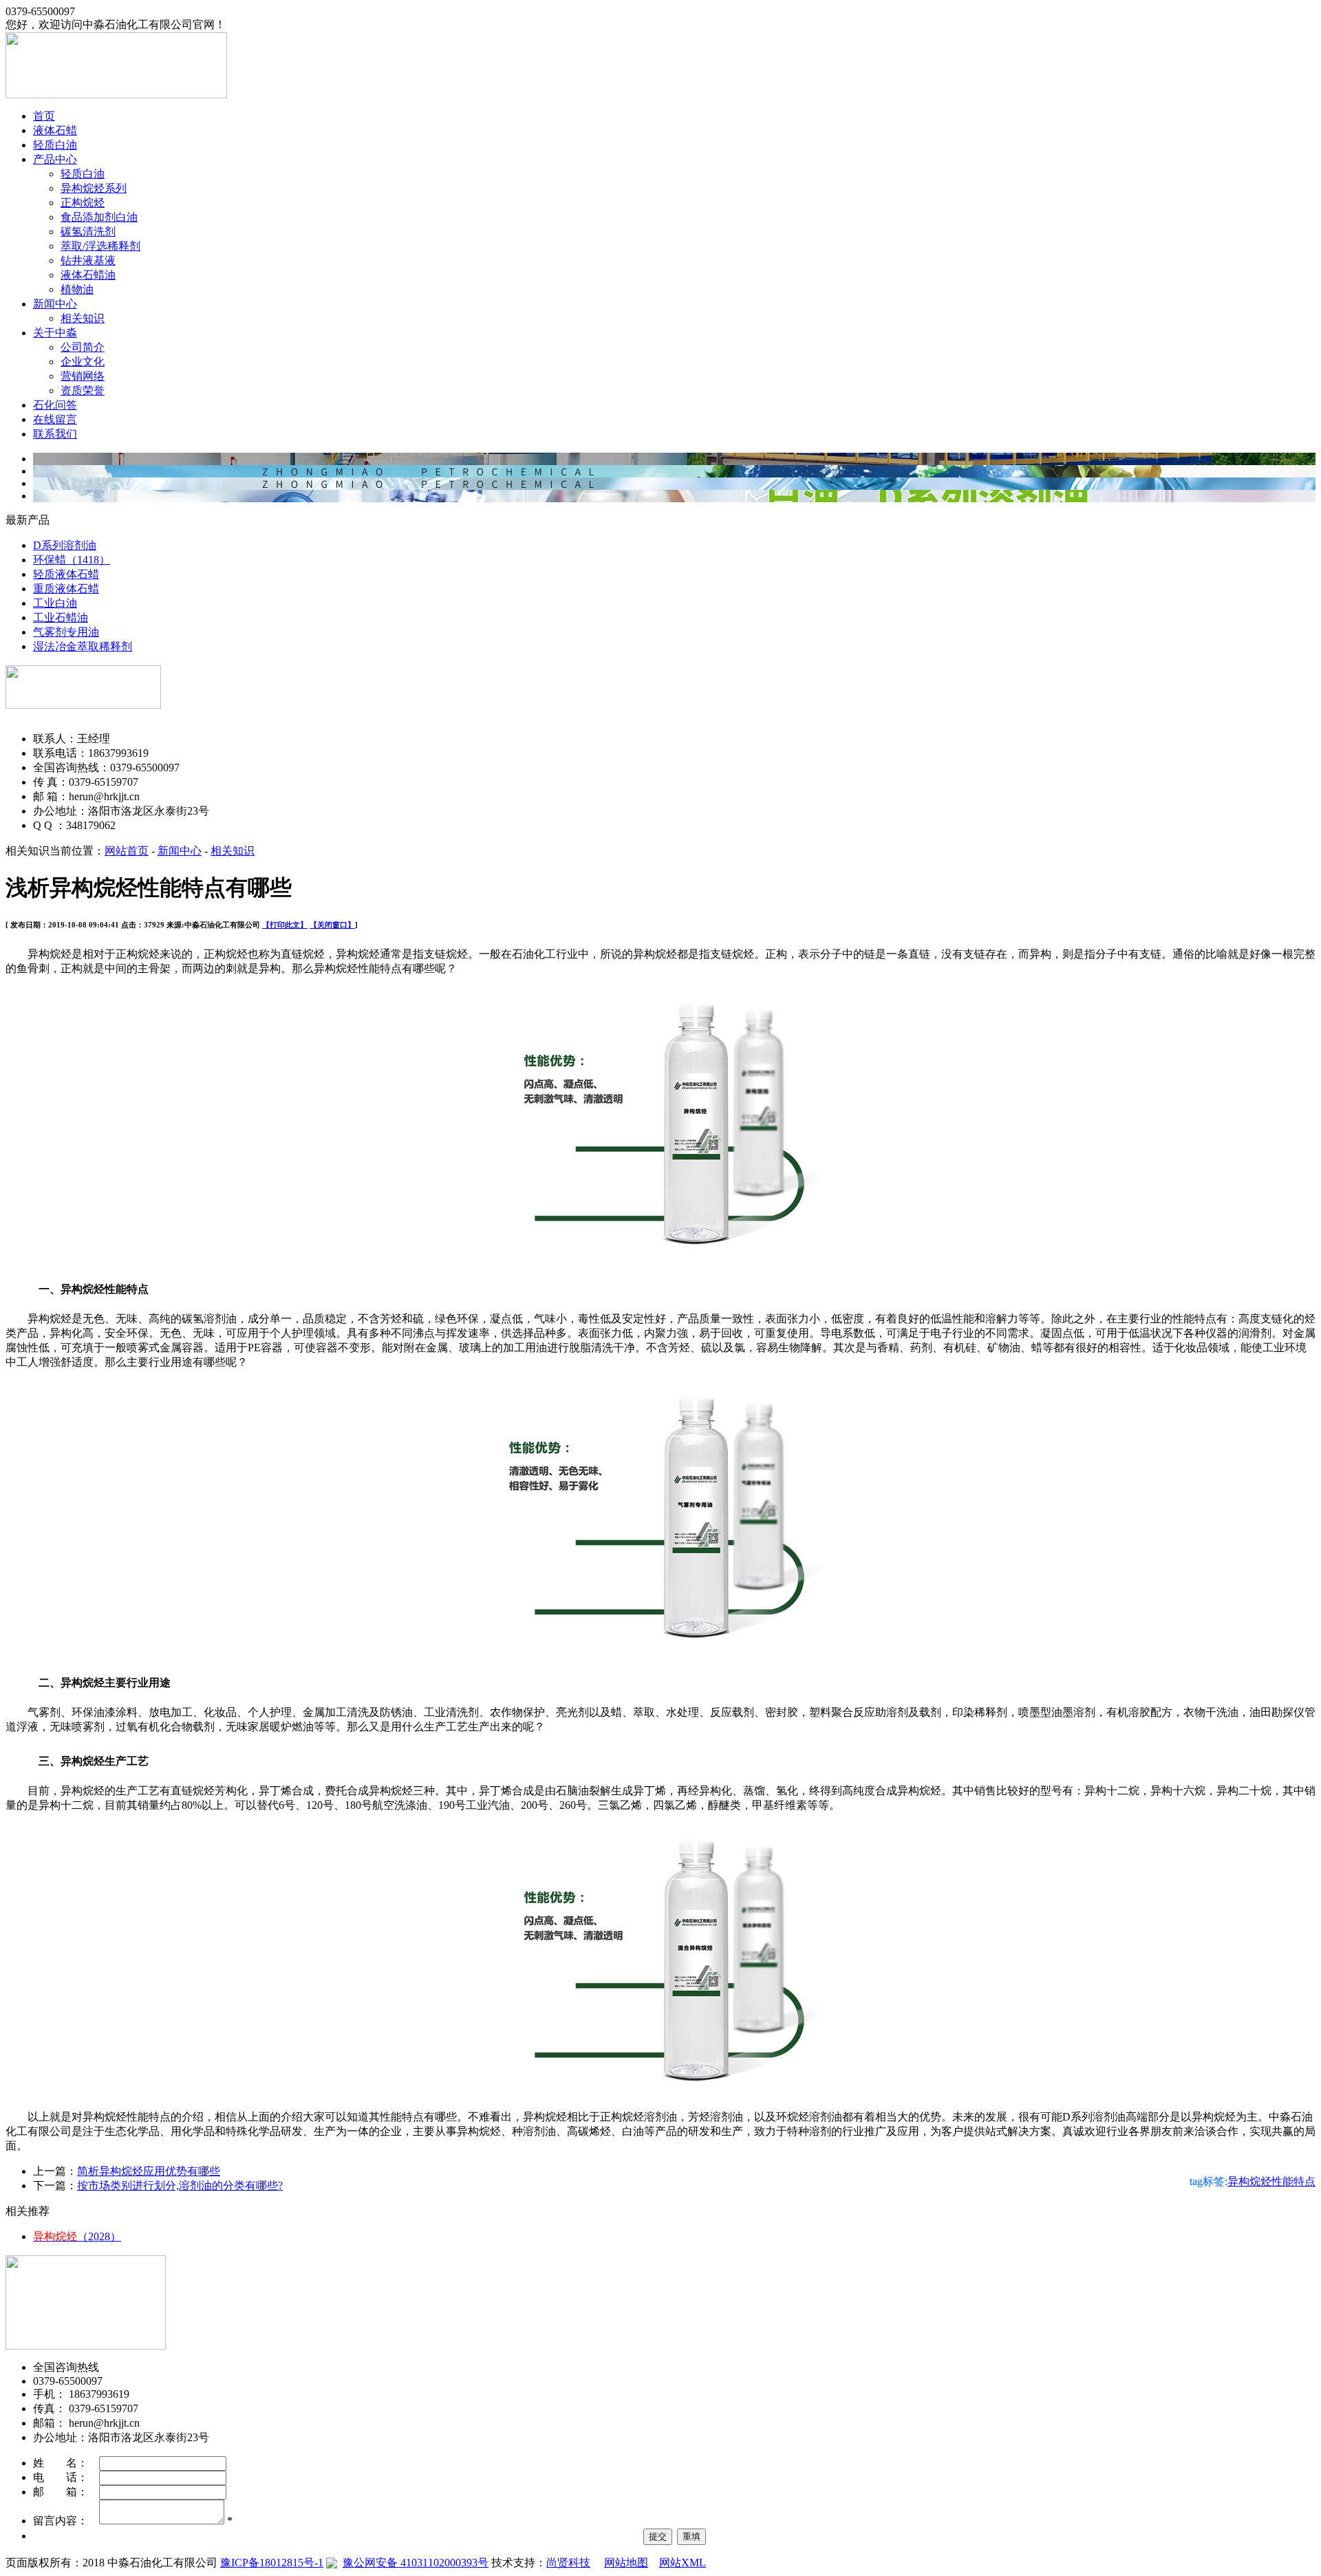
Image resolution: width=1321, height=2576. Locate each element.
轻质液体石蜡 (66, 574)
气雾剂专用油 (66, 632)
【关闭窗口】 (332, 925)
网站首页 (127, 851)
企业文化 (83, 362)
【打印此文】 (285, 925)
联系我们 (55, 434)
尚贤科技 (568, 2563)
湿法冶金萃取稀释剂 (83, 646)
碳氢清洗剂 (88, 232)
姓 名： (66, 2463)
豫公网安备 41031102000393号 (416, 2563)
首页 (44, 116)
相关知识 (83, 318)
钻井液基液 (88, 260)
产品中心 (55, 159)
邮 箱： (66, 2492)
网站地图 (626, 2563)
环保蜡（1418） (72, 560)
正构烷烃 (83, 203)
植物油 (77, 289)
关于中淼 (55, 333)
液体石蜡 (55, 130)
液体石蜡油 (88, 275)
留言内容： (66, 2521)
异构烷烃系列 (94, 188)
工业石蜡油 (61, 618)
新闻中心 (55, 304)
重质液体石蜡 (66, 589)
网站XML (683, 2563)
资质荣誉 (83, 390)
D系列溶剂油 (65, 545)
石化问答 (55, 405)
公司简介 (83, 347)
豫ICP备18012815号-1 (272, 2563)
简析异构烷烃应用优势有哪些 (149, 2171)
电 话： (66, 2477)
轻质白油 (55, 145)
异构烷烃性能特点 (1271, 2181)
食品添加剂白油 (99, 217)
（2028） (77, 2236)
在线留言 (55, 419)
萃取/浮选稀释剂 (100, 246)
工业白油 (55, 603)
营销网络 (83, 376)
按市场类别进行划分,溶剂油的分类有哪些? (180, 2186)
